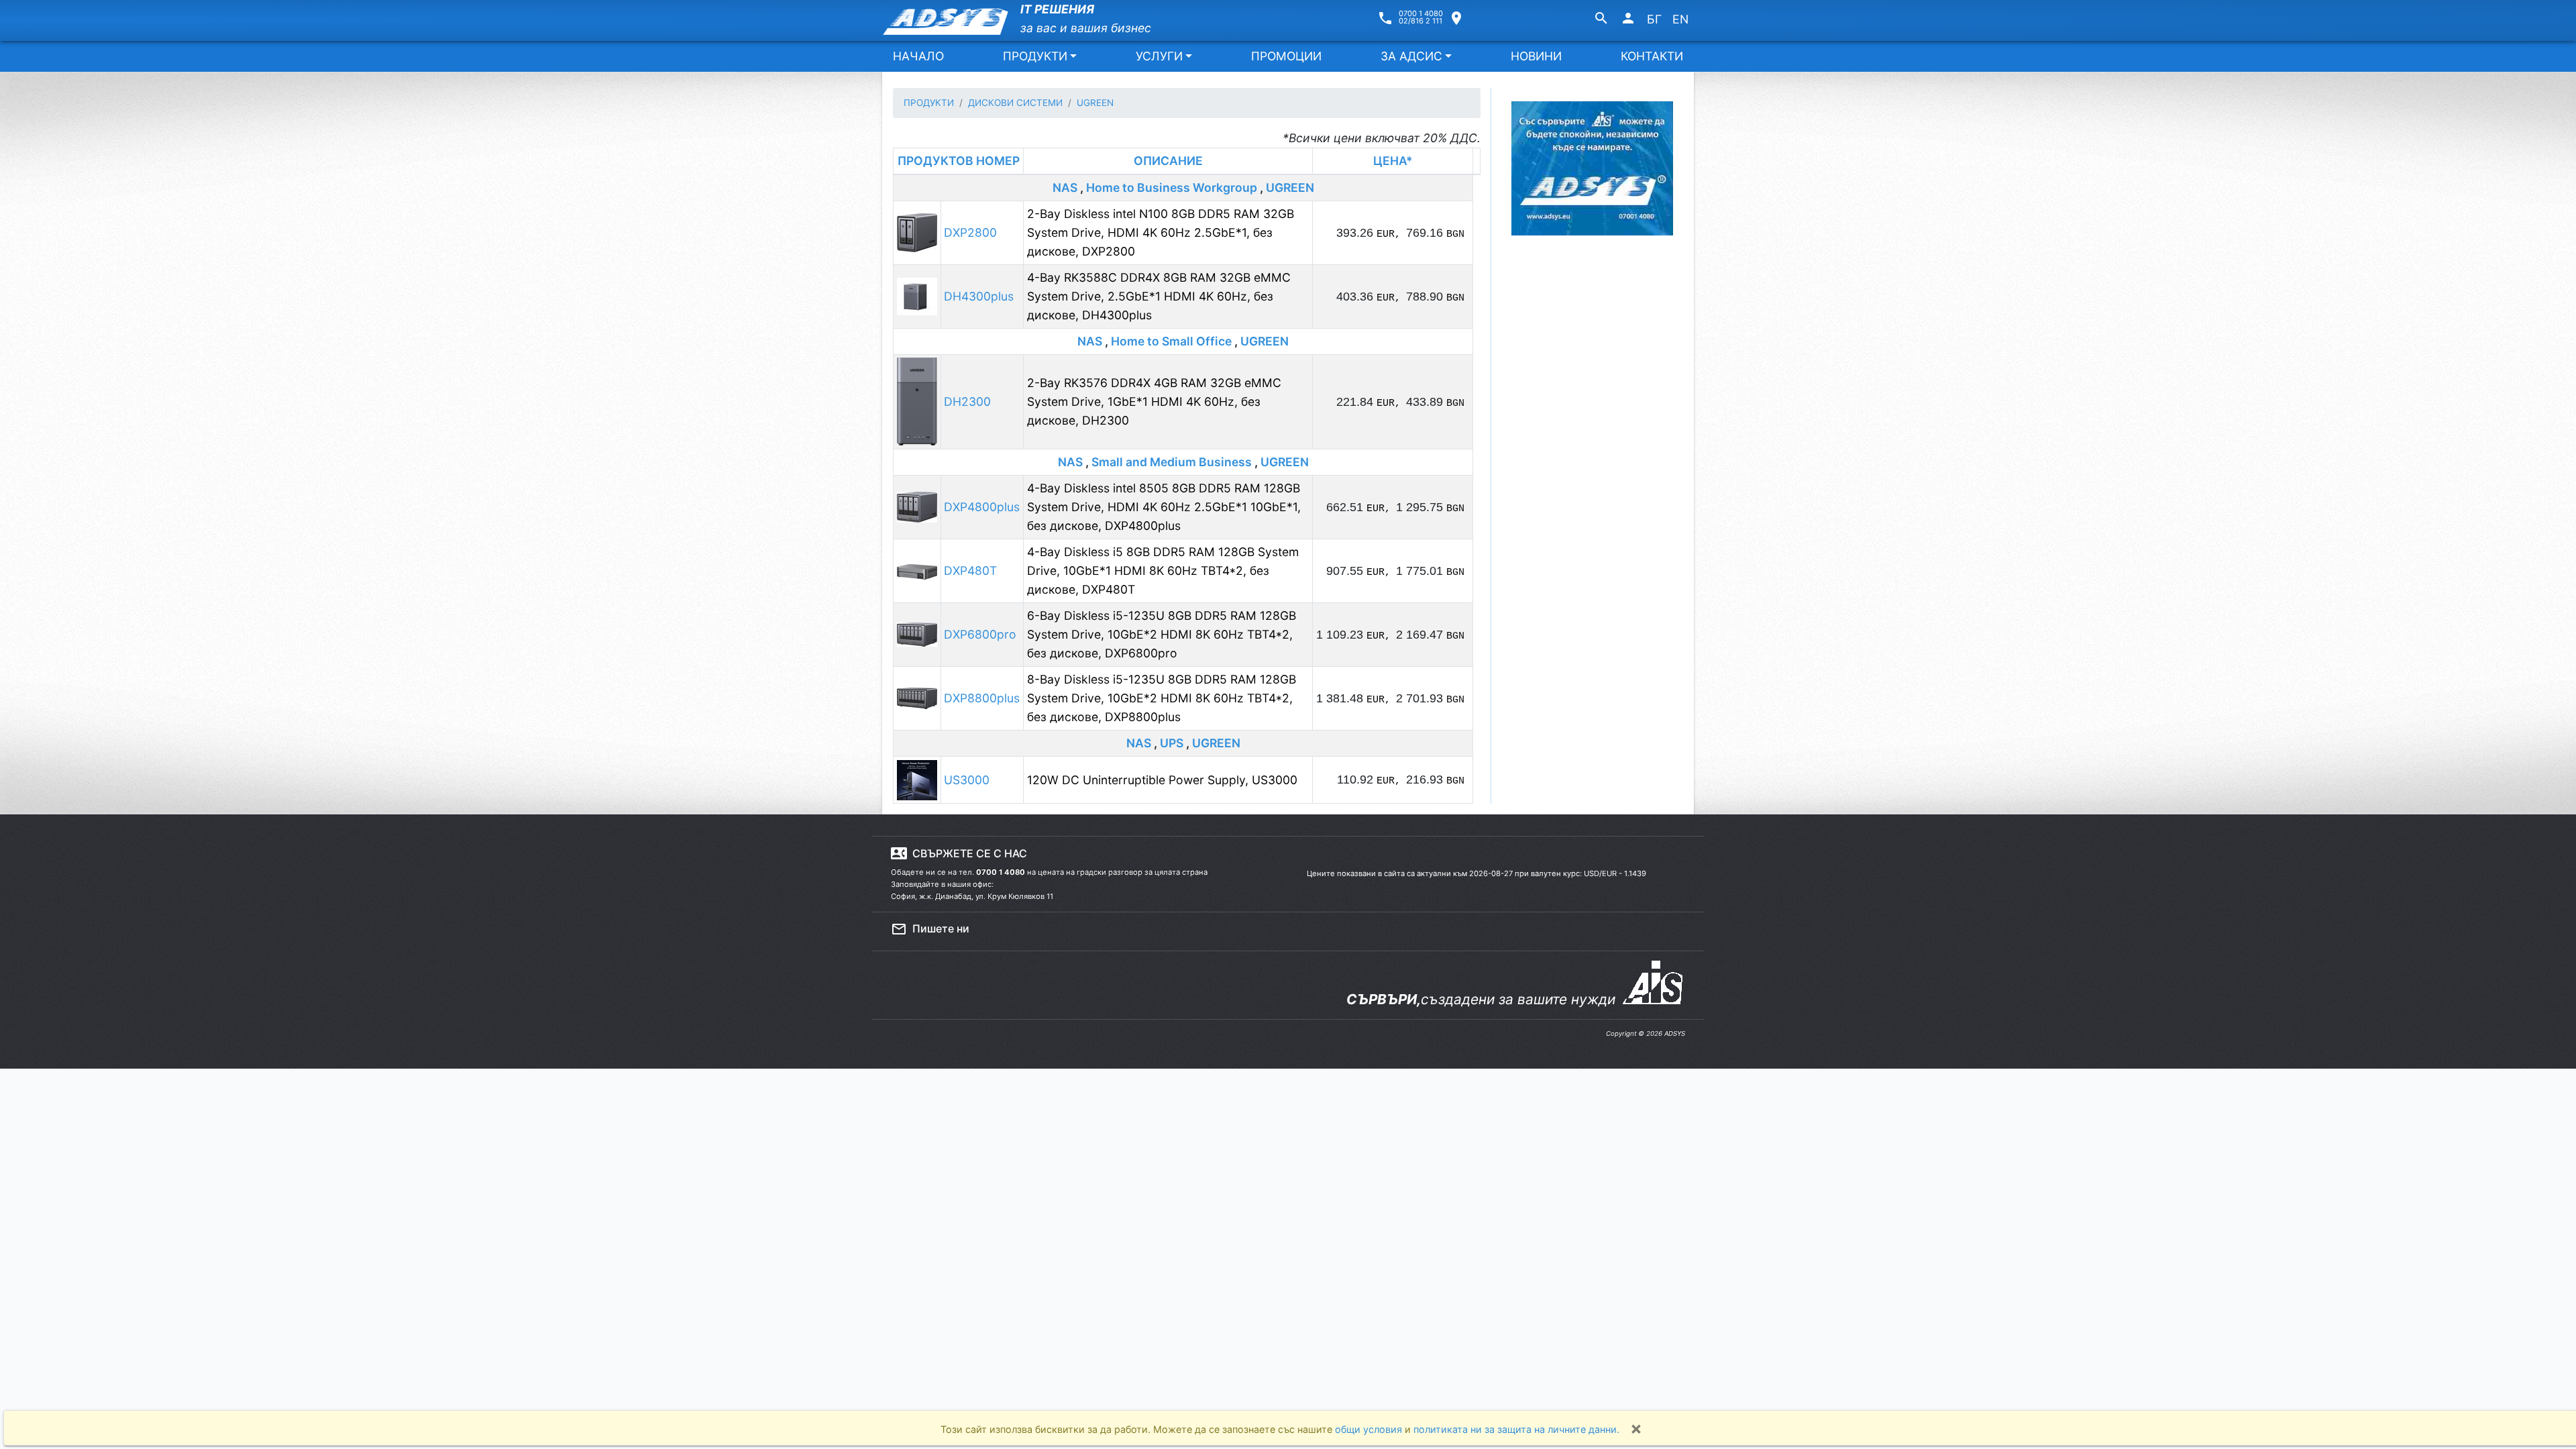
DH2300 (967, 401)
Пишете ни (930, 929)
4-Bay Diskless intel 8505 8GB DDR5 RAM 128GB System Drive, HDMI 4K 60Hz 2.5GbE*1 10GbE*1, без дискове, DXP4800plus (1164, 507)
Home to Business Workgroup (1172, 187)
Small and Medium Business (1172, 462)
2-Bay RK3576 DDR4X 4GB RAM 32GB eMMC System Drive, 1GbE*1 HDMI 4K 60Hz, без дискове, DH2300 (1154, 401)
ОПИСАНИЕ (1168, 161)
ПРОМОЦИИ (1286, 56)
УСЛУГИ (1159, 56)
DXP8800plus (982, 698)
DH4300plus (979, 296)
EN (1680, 19)
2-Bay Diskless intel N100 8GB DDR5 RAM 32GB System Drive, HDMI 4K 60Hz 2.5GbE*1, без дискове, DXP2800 (1161, 232)
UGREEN (1290, 187)
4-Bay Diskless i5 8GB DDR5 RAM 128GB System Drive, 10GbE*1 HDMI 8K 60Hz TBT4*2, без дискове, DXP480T (1163, 571)
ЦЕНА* (1393, 161)
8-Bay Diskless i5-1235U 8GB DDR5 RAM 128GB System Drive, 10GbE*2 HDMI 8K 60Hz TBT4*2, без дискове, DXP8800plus (1162, 698)
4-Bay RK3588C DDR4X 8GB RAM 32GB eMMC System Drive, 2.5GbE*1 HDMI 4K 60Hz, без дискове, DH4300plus (1159, 296)
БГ (1654, 19)
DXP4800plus (982, 507)
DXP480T (970, 571)
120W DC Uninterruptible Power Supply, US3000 (1162, 780)
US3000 (967, 780)
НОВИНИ (1536, 56)
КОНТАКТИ (1652, 56)
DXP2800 (970, 232)
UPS (1172, 743)
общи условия (1370, 1429)
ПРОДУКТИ (1035, 56)
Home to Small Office (1171, 341)
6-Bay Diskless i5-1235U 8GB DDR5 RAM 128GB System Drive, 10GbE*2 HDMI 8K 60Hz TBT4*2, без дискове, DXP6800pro (1162, 634)
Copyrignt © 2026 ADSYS (1646, 1033)
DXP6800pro (980, 634)
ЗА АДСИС (1411, 56)
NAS (1065, 187)
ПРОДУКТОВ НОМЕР (959, 161)
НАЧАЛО (918, 56)
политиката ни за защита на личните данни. (1516, 1429)
